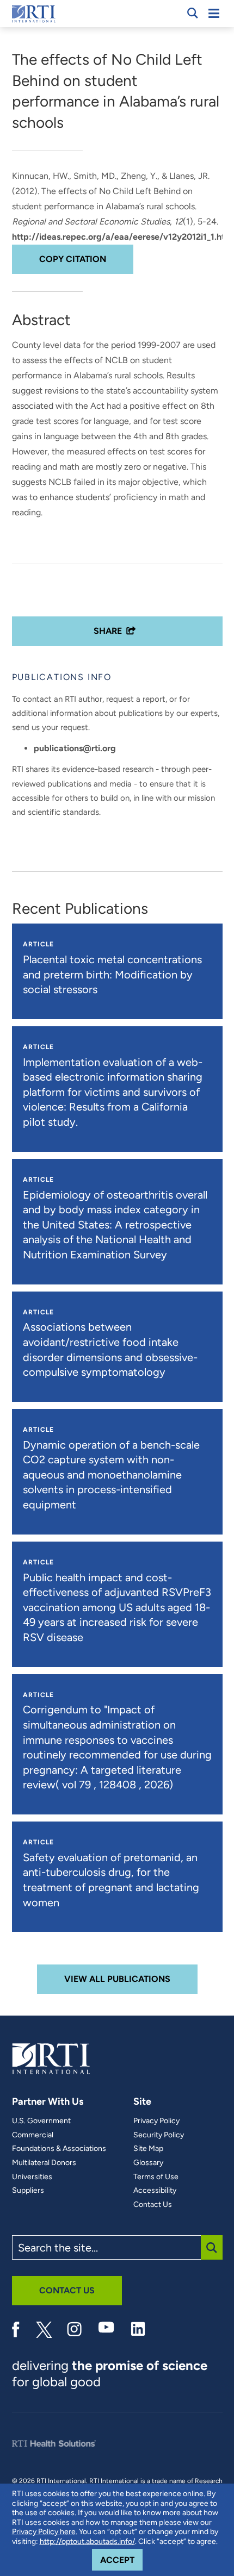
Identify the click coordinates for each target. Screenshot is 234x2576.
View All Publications (117, 1979)
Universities (32, 2177)
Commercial (33, 2135)
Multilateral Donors (44, 2163)
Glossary (148, 2163)
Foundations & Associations (59, 2149)
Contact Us (153, 2205)
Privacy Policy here (44, 2532)
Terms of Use (156, 2177)
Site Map (148, 2149)
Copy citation (73, 259)
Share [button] (108, 631)
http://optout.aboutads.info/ (87, 2541)
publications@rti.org (75, 748)
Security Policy (159, 2135)
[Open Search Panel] (193, 13)
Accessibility (155, 2191)
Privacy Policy (156, 2121)
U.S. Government (41, 2121)
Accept (121, 2560)
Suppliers (28, 2191)
